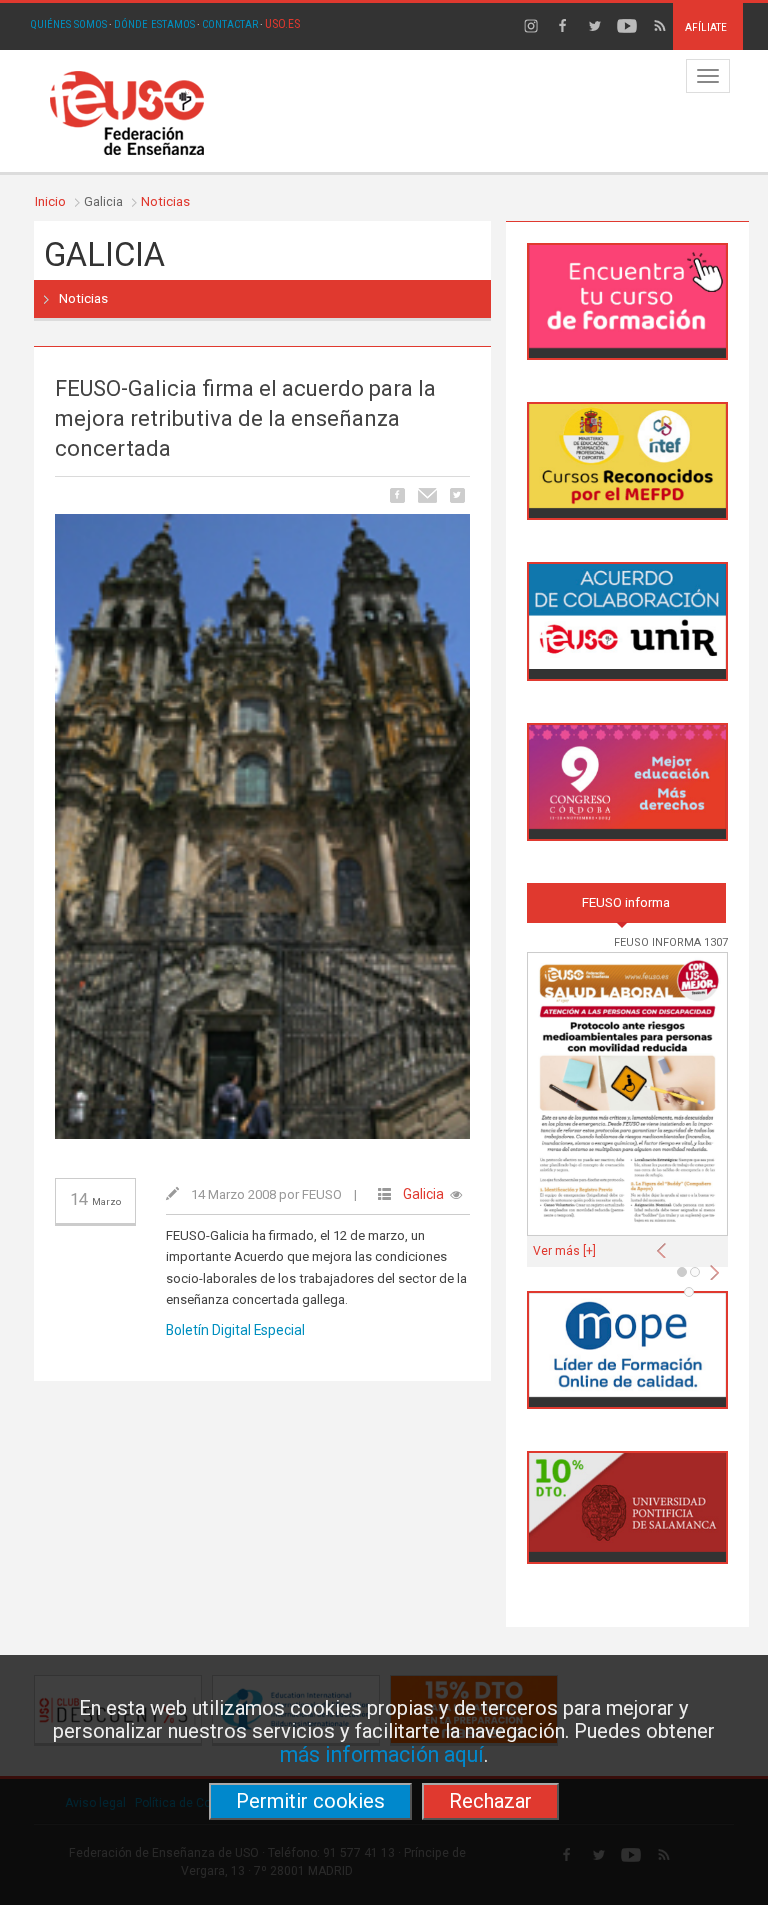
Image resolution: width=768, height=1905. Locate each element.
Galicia (423, 1194)
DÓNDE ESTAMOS (154, 24)
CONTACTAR (230, 24)
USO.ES (282, 24)
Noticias (165, 201)
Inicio (50, 201)
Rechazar (490, 1801)
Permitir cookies (310, 1801)
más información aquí (382, 1754)
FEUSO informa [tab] (626, 902)
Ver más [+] (564, 1251)
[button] (666, 1245)
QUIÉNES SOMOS (68, 24)
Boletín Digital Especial (235, 1330)
